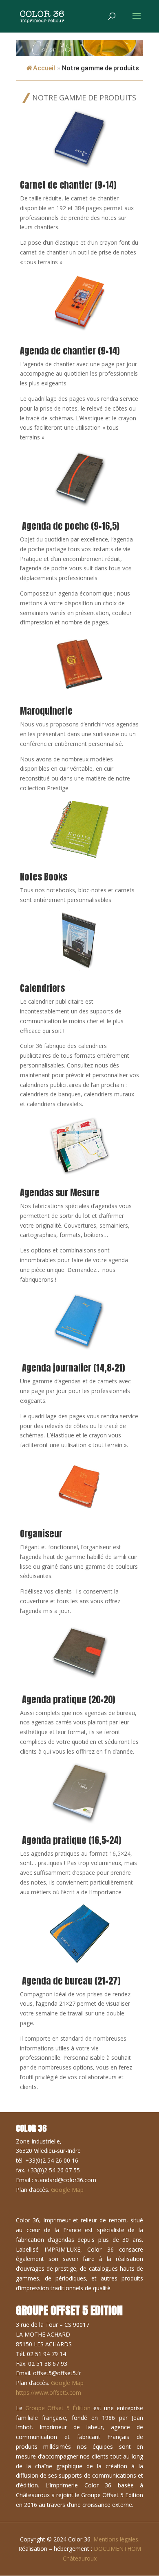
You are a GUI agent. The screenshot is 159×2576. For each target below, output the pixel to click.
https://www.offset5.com (49, 2392)
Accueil (44, 68)
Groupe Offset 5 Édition (58, 2408)
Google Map (67, 2190)
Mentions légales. (116, 2539)
